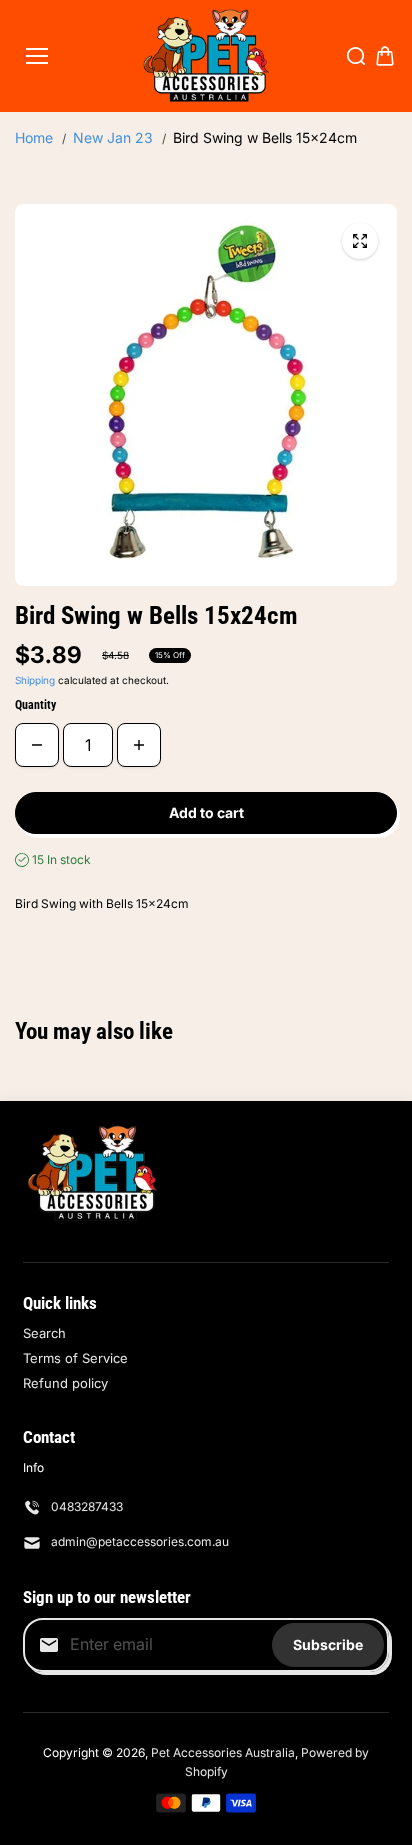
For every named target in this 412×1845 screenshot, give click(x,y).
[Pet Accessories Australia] (206, 56)
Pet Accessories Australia (223, 1752)
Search (44, 1333)
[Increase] (139, 745)
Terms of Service (75, 1358)
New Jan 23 (113, 137)
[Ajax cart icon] (385, 56)
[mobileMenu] (37, 56)
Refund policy (65, 1383)
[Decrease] (37, 745)
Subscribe (328, 1644)
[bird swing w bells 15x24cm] (360, 241)
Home (34, 137)
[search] (356, 56)
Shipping (35, 680)
